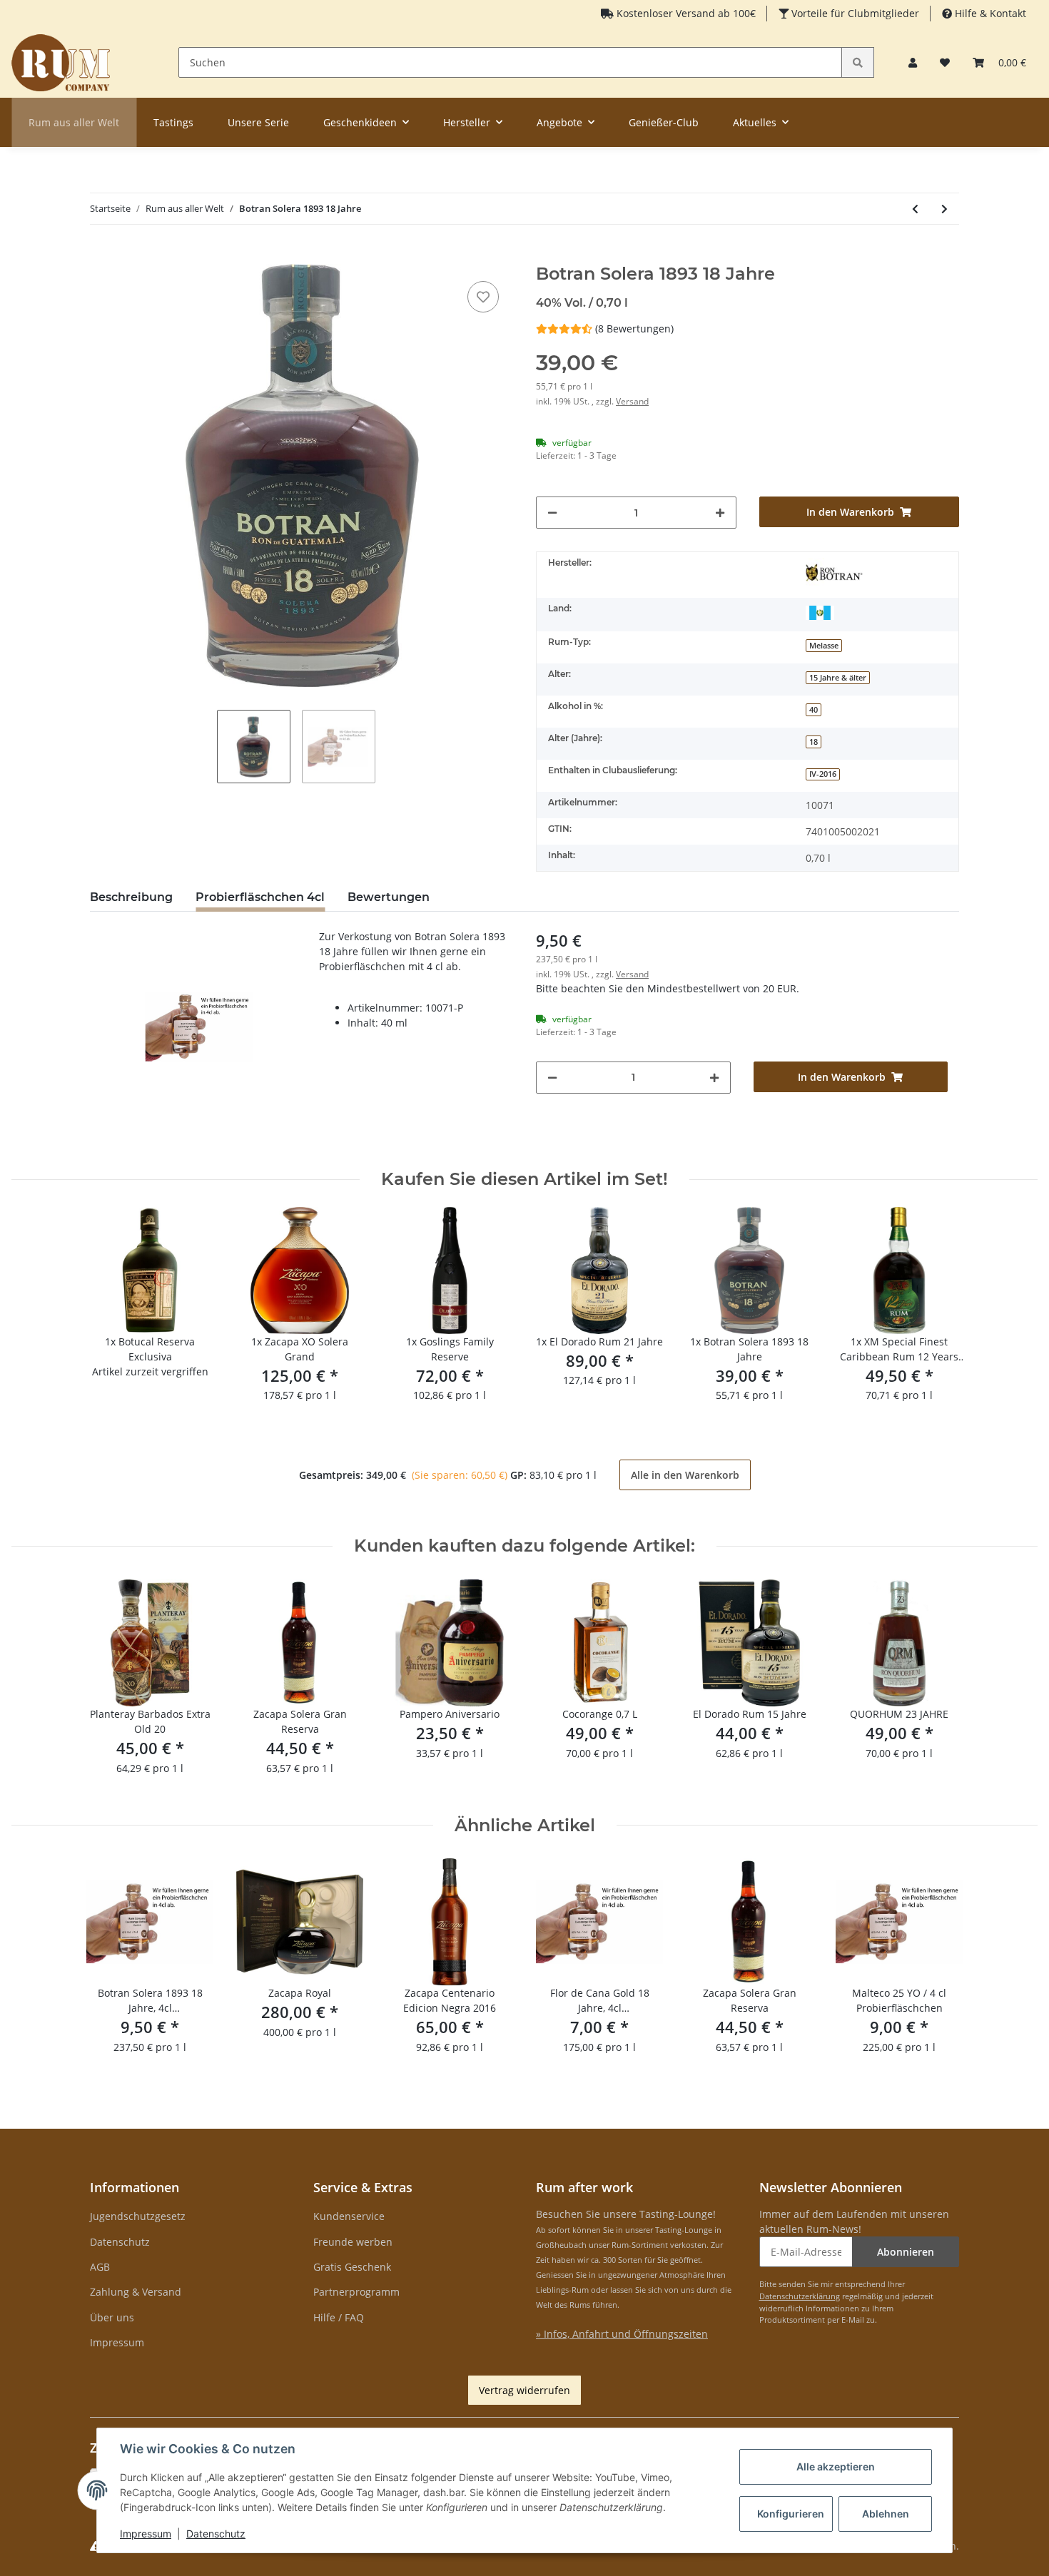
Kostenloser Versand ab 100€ (685, 13)
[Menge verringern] (552, 513)
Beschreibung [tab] (131, 897)
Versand (632, 401)
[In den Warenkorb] (101, 256)
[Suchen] (858, 62)
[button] (913, 62)
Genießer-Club (664, 122)
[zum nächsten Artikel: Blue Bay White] (944, 209)
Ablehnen (886, 2514)
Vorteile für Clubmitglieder (854, 13)
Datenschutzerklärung (800, 2296)
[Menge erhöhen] (720, 513)
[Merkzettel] (945, 62)
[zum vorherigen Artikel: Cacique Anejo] (915, 209)
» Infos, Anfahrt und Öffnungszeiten (622, 2334)
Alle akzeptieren (836, 2466)
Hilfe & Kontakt (989, 13)
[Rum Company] (61, 62)
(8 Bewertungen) (634, 329)
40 (814, 710)
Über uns (112, 2317)
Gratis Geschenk (352, 2267)
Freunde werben (353, 2242)
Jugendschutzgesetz (138, 2216)
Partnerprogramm (356, 2292)
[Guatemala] (820, 611)
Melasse (824, 646)
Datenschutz (120, 2242)
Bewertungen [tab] (389, 897)
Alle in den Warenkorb (685, 1475)
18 (814, 742)
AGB (100, 2267)
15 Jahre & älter (838, 678)
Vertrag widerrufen (524, 2390)
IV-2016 (823, 774)
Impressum (117, 2342)
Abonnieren (906, 2252)
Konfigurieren (791, 2514)
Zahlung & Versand (136, 2292)
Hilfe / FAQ (339, 2317)
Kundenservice (349, 2216)
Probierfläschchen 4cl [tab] (260, 897)
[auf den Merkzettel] (483, 297)
